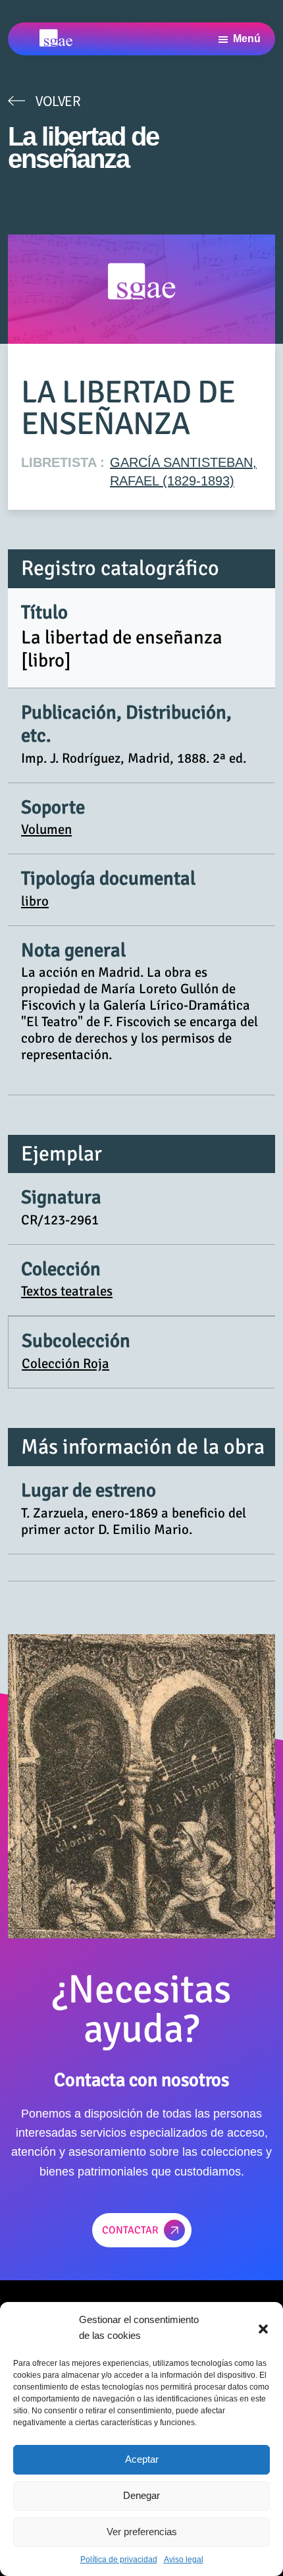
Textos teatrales (67, 1291)
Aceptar (142, 2459)
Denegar (141, 2495)
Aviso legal (184, 2560)
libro (35, 901)
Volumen (46, 829)
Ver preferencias (142, 2532)
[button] (263, 2328)
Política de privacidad (119, 2560)
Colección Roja (65, 1363)
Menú (247, 39)
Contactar (130, 2230)
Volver (58, 101)
